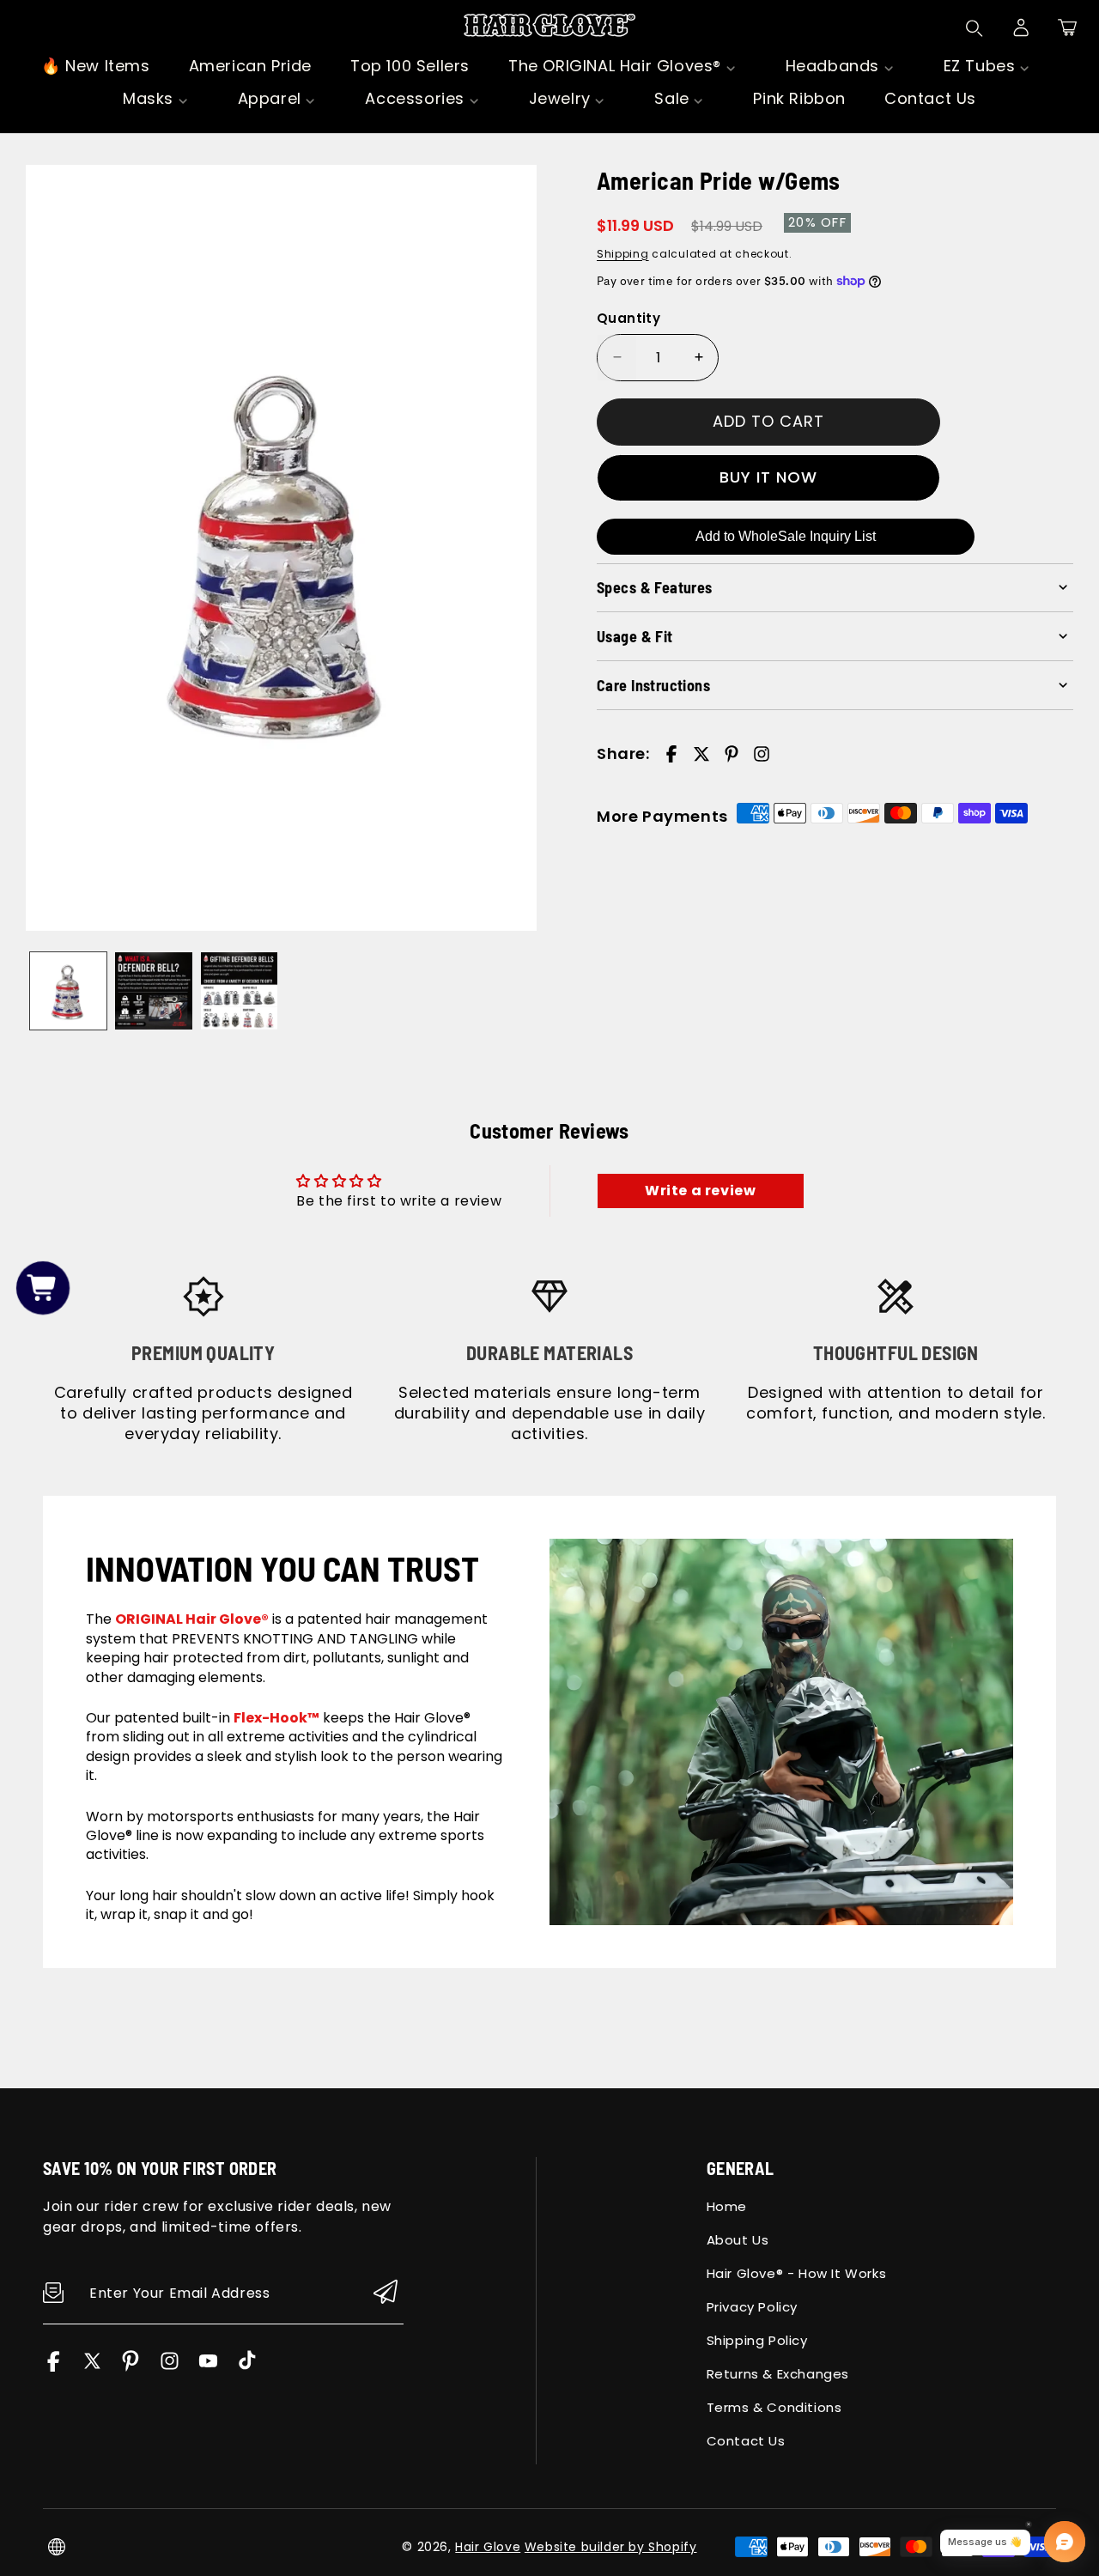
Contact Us (746, 2441)
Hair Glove (488, 2547)
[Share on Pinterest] (732, 754)
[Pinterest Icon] (131, 2367)
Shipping (623, 253)
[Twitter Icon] (92, 2367)
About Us (738, 2240)
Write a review (700, 1191)
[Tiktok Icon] (247, 2367)
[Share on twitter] (701, 754)
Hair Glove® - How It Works (797, 2273)
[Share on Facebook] (671, 754)
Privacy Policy (752, 2307)
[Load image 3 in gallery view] (239, 990)
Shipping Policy (757, 2340)
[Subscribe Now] (386, 2293)
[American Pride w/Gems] (281, 548)
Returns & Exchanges (778, 2374)
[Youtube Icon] (208, 2367)
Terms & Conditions (774, 2407)
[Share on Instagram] (762, 754)
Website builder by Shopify (611, 2547)
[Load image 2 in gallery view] (153, 990)
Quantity (628, 318)
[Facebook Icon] (54, 2367)
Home (727, 2206)
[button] (1067, 27)
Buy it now (768, 477)
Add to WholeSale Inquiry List (786, 535)
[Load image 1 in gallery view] (68, 990)
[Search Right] (975, 28)
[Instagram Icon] (170, 2367)
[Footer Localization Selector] (57, 2547)
